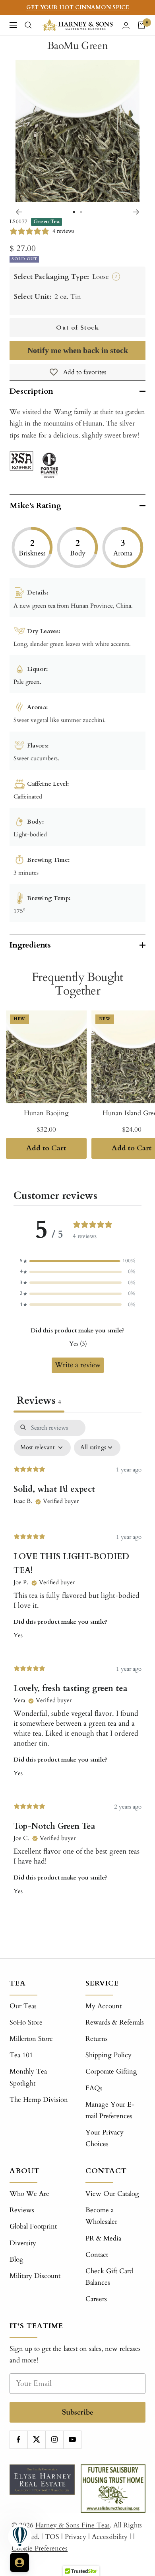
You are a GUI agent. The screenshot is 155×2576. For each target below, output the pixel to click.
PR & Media (103, 2238)
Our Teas (23, 2006)
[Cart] (141, 25)
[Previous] (19, 212)
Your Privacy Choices (105, 2138)
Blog (16, 2259)
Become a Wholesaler (101, 2216)
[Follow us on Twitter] (36, 2440)
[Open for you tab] (19, 2562)
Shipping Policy (108, 2055)
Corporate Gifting (111, 2071)
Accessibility (110, 2537)
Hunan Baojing (46, 1113)
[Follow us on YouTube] (72, 2440)
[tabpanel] (77, 1669)
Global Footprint (33, 2226)
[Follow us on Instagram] (54, 2440)
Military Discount (35, 2276)
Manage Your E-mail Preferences (110, 2110)
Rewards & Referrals (115, 2022)
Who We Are (29, 2194)
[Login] (126, 25)
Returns (97, 2039)
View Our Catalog (112, 2194)
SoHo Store (26, 2022)
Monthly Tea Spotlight (28, 2077)
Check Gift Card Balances (109, 2277)
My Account (104, 2006)
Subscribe (78, 2412)
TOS (52, 2537)
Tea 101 (21, 2055)
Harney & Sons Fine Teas (73, 2525)
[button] (77, 1261)
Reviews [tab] (39, 1401)
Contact (97, 2255)
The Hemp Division (39, 2100)
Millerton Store (31, 2039)
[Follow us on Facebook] (18, 2440)
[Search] (28, 25)
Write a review (78, 1365)
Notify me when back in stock (78, 350)
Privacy (76, 2537)
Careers (96, 2299)
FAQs (94, 2088)
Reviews (22, 2210)
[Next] (136, 212)
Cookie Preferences (40, 2548)
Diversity (23, 2243)
